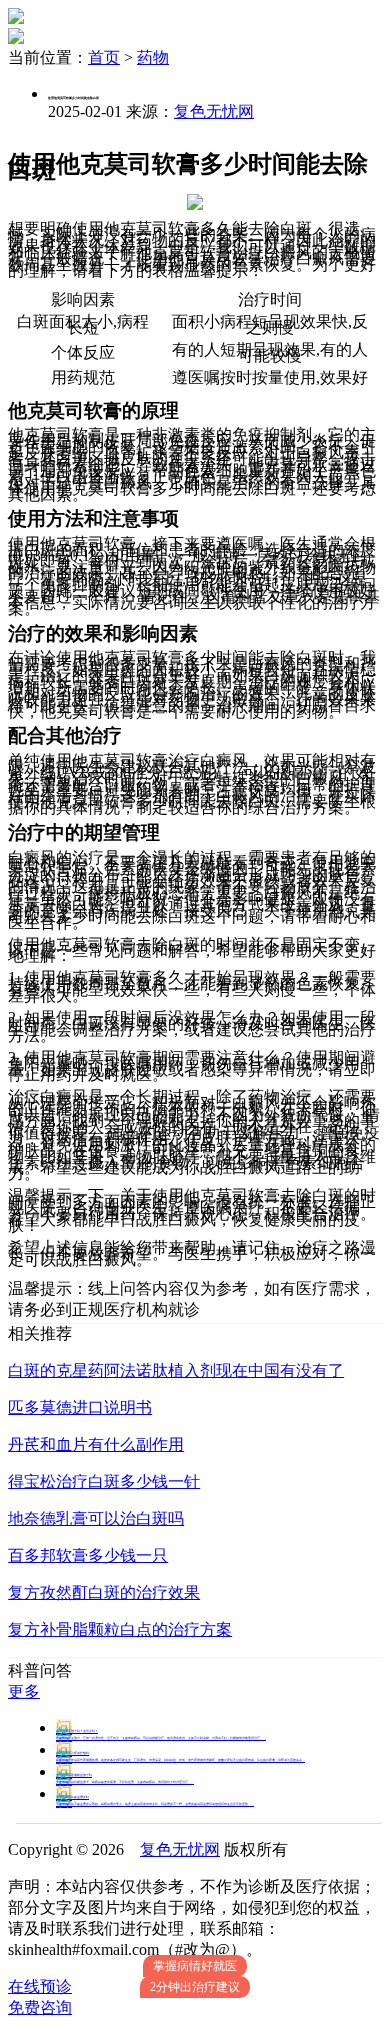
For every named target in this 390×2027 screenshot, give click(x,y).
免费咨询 (40, 2007)
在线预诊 (40, 1986)
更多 (24, 1691)
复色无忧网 (214, 111)
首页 (104, 57)
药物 (153, 57)
